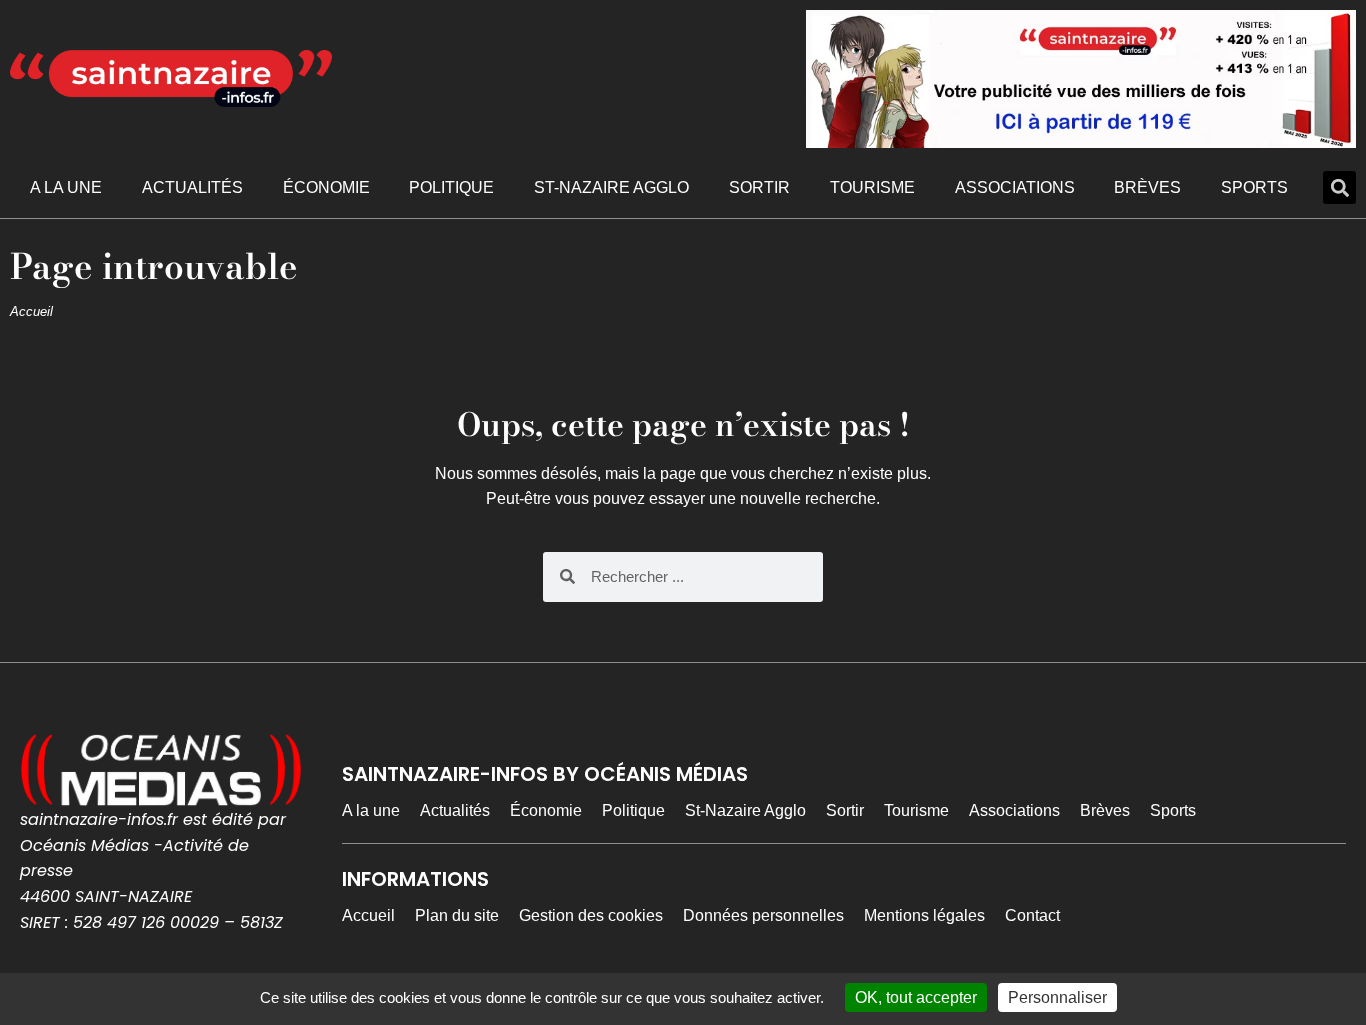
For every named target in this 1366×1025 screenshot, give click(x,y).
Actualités (192, 187)
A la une (66, 187)
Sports (1254, 187)
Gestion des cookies (591, 915)
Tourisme (872, 187)
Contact (1032, 915)
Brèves (1147, 187)
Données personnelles (763, 915)
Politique (451, 187)
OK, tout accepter (916, 997)
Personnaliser (1057, 997)
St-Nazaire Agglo (611, 187)
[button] (1339, 187)
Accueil (31, 311)
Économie (326, 187)
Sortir (759, 187)
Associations (1015, 187)
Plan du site (457, 915)
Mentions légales (924, 915)
